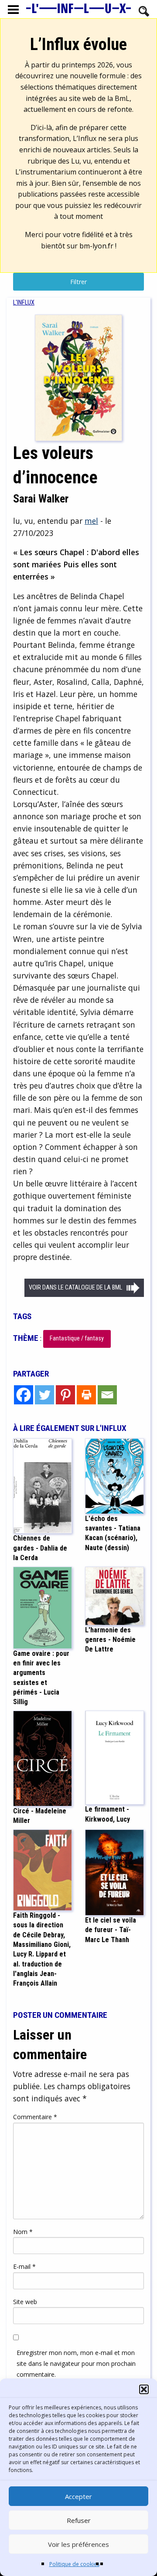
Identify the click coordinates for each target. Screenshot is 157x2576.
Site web (25, 2302)
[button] (144, 2389)
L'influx (24, 303)
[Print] (86, 1395)
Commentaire (35, 2117)
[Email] (107, 1395)
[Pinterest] (65, 1395)
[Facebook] (24, 1395)
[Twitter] (44, 1395)
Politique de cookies (74, 2564)
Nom (23, 2232)
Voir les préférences (78, 2544)
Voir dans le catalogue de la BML (75, 1288)
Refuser (79, 2520)
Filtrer (78, 282)
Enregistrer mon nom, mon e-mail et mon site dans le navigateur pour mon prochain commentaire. (76, 2363)
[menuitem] (24, 303)
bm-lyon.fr (96, 246)
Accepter (78, 2496)
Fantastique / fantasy (77, 1338)
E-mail (24, 2266)
